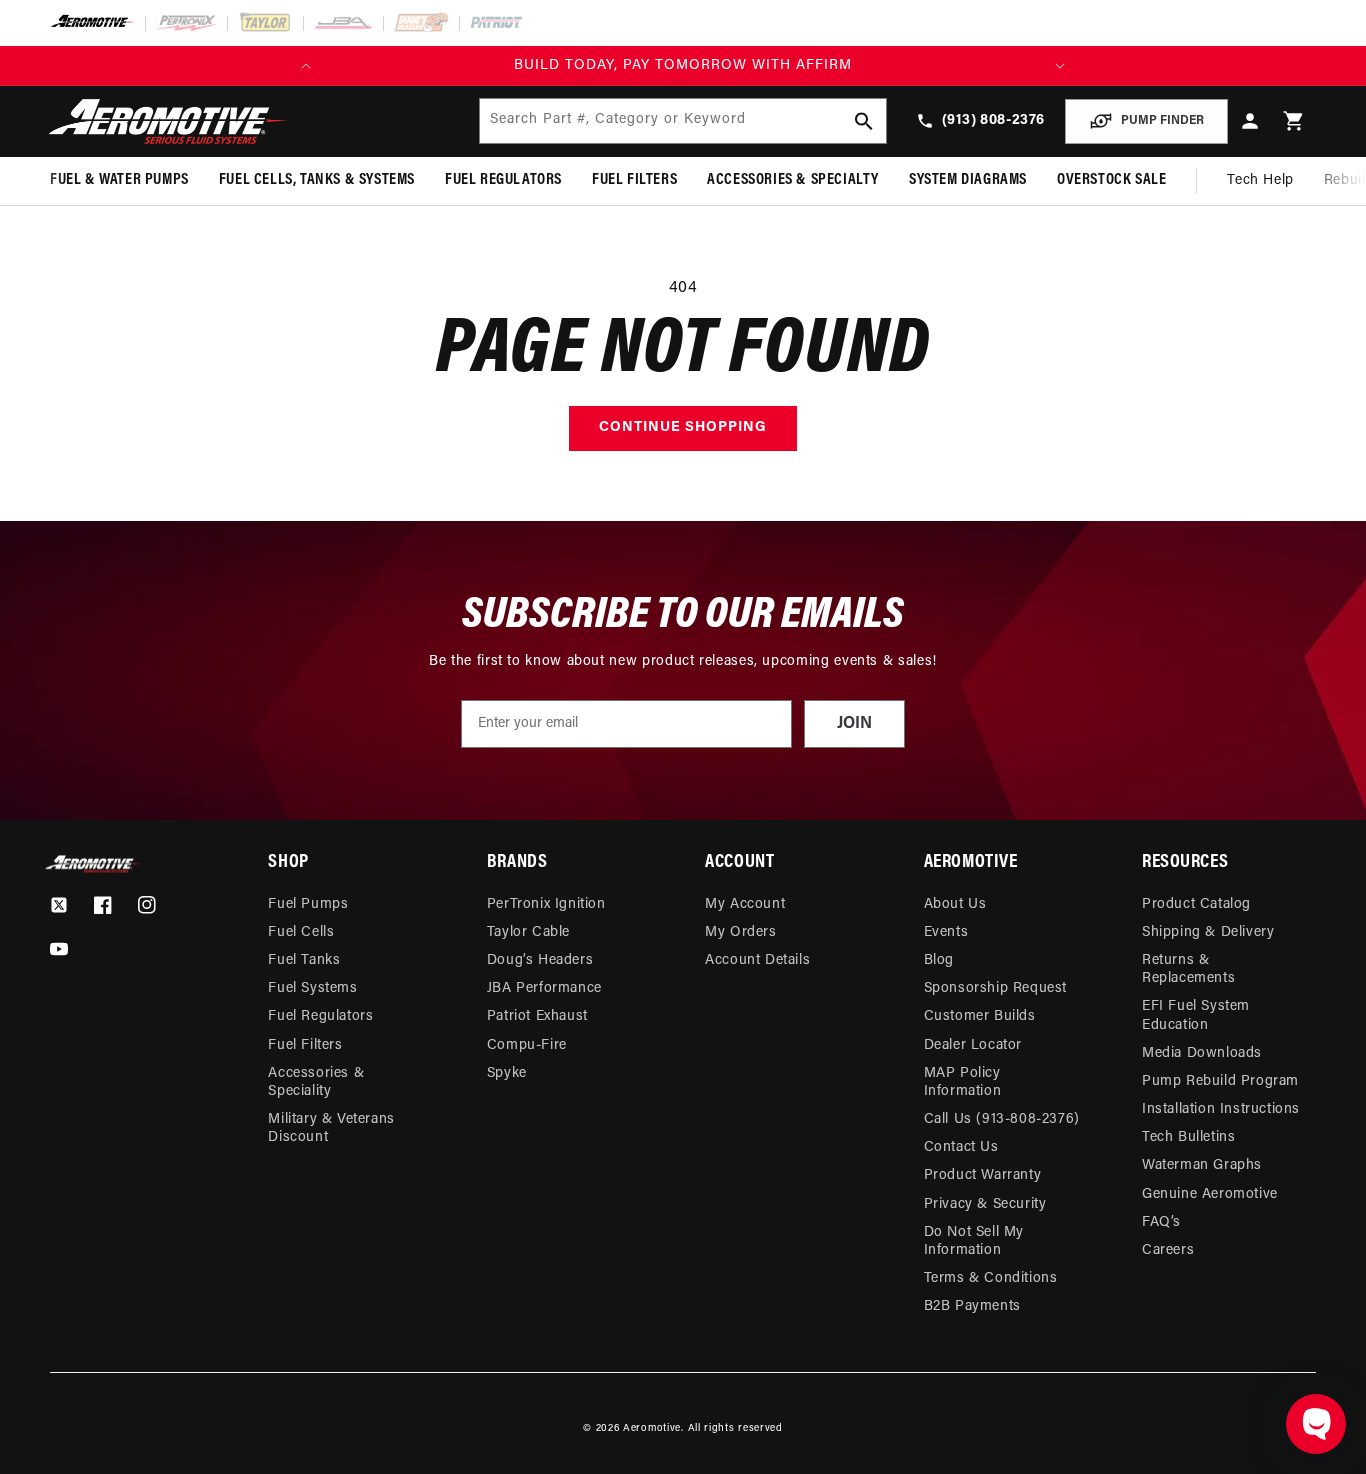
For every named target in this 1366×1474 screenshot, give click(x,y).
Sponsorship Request (995, 988)
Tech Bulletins (1188, 1137)
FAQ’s (1161, 1222)
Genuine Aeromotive (1210, 1194)
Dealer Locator (973, 1045)
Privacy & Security (985, 1204)
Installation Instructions (1221, 1109)
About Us (955, 904)
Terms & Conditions (991, 1278)
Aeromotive (652, 1428)
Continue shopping (683, 427)
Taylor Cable (528, 932)
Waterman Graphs (1202, 1165)
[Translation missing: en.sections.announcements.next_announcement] (1060, 66)
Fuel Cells (301, 932)
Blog (939, 960)
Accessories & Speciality (316, 1082)
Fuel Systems (312, 988)
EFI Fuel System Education (1196, 1015)
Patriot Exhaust (537, 1016)
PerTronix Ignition (546, 904)
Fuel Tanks (304, 960)
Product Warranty (983, 1175)
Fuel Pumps (308, 904)
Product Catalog (1196, 904)
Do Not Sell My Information (974, 1241)
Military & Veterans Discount (331, 1128)
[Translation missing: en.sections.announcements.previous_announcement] (306, 66)
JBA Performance (544, 988)
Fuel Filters (305, 1045)
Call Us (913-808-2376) (1002, 1119)
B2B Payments (972, 1306)
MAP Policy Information (963, 1082)
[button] (1294, 121)
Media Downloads (1202, 1053)
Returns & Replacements (1188, 969)
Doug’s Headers (540, 960)
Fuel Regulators (320, 1016)
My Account (745, 904)
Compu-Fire (527, 1045)
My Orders (740, 932)
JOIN (854, 724)
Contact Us (961, 1147)
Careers (1168, 1250)
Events (946, 932)
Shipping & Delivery (1208, 932)
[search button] (864, 121)
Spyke (507, 1073)
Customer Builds (980, 1016)
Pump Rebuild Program (1220, 1081)
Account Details (757, 960)
